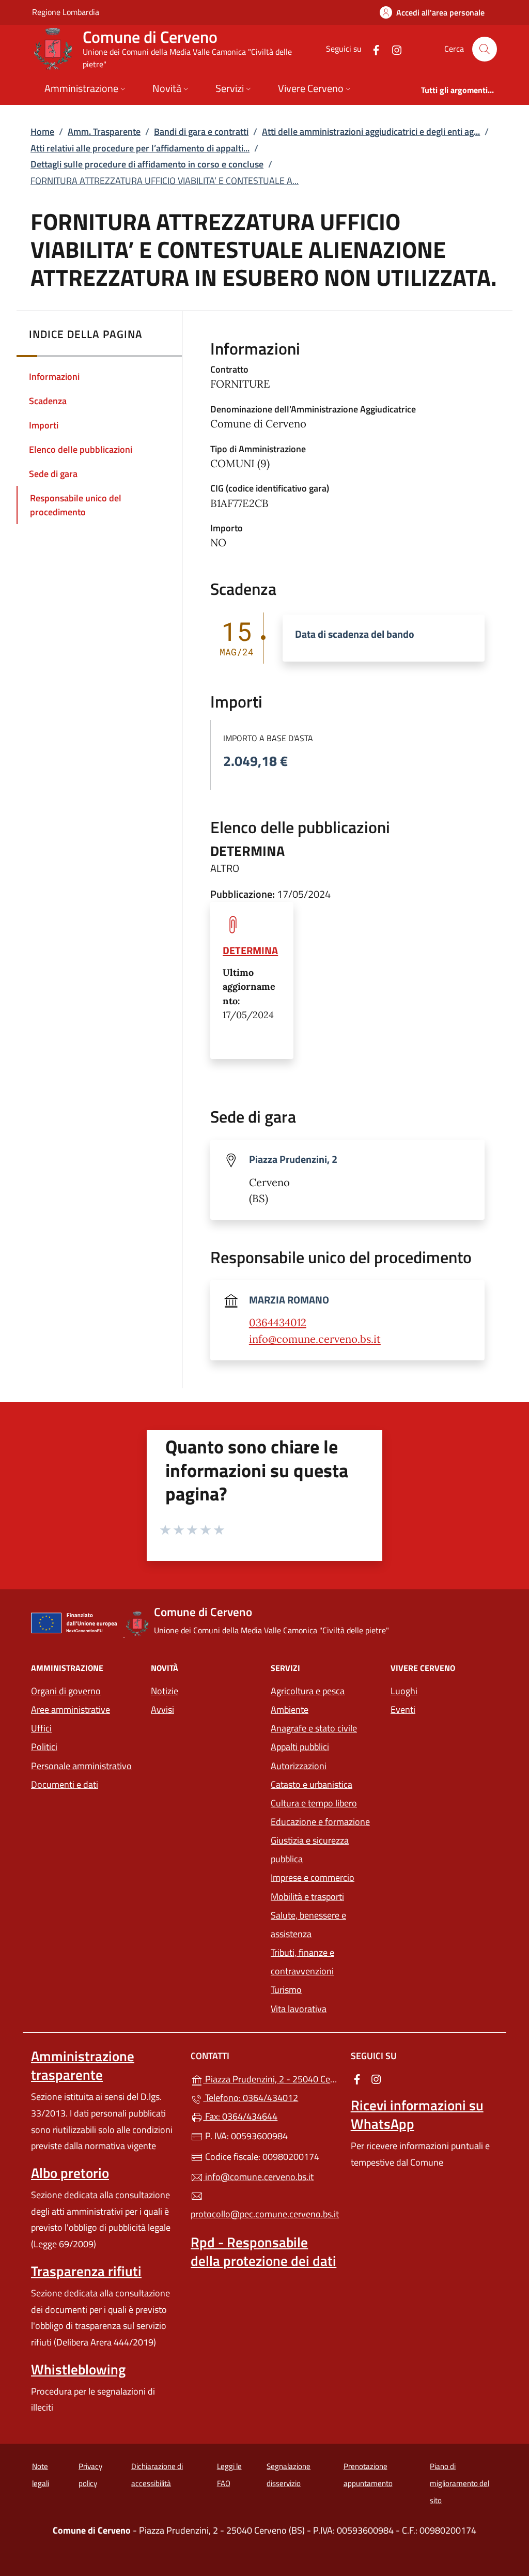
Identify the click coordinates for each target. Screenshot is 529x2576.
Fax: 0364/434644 (240, 2116)
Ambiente (290, 1709)
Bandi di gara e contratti (201, 132)
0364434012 (278, 1323)
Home (42, 132)
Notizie (165, 1691)
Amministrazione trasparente (83, 2065)
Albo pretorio (70, 2173)
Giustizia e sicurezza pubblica (310, 1850)
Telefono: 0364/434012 (251, 2098)
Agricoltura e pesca (308, 1691)
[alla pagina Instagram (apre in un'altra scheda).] (393, 49)
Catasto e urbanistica (312, 1784)
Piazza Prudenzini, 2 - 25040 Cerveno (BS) (270, 2078)
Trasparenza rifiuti (86, 2271)
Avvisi (162, 1709)
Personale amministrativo (81, 1766)
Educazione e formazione (320, 1822)
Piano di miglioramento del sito (460, 2483)
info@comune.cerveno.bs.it (315, 1339)
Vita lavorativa (299, 2009)
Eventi (403, 1709)
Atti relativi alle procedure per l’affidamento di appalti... (140, 148)
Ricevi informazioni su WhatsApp (417, 2114)
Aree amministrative (71, 1709)
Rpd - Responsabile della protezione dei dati (263, 2251)
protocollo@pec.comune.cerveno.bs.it (264, 2214)
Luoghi (404, 1691)
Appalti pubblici (300, 1747)
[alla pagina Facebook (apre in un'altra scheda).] (372, 49)
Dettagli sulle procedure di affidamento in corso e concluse (147, 164)
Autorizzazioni (299, 1766)
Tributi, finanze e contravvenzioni (302, 1962)
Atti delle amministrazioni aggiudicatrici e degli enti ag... (371, 132)
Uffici (41, 1728)
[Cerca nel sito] (485, 49)
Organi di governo (66, 1691)
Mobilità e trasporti (307, 1897)
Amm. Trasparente (104, 132)
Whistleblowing (78, 2369)
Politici (44, 1747)
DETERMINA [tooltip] (250, 950)
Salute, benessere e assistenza (308, 1925)
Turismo (286, 1990)
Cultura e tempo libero (314, 1803)
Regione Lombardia (66, 12)
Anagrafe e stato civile (314, 1728)
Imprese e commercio (313, 1877)
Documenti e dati (65, 1784)
